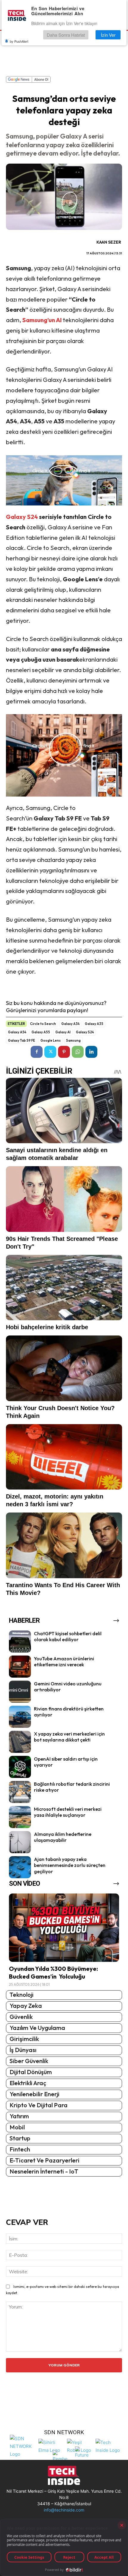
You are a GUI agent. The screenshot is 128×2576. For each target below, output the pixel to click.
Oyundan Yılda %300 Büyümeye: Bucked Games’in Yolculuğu (53, 1972)
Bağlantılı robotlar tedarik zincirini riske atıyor (72, 1787)
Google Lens (51, 1040)
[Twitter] (50, 1052)
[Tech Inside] (108, 2446)
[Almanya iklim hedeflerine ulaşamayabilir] (20, 1842)
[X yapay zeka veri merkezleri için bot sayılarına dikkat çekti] (20, 1742)
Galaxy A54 (17, 1032)
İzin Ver (108, 35)
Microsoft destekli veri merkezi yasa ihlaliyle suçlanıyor (68, 1812)
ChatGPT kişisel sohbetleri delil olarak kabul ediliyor (68, 1637)
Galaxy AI (63, 1032)
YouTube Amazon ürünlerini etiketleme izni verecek (64, 1662)
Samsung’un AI (42, 320)
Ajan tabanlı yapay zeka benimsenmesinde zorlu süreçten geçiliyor (70, 1865)
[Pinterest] (64, 1052)
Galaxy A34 (70, 1024)
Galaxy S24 (22, 517)
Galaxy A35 (94, 1024)
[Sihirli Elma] (51, 2446)
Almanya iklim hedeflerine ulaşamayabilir (63, 1837)
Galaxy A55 (41, 1032)
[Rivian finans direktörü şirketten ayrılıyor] (20, 1717)
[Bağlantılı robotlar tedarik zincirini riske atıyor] (20, 1792)
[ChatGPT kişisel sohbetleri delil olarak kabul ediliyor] (20, 1641)
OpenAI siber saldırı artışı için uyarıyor (66, 1762)
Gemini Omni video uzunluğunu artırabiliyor (68, 1687)
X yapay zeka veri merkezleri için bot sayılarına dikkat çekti (69, 1737)
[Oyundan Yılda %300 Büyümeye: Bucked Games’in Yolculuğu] (64, 1928)
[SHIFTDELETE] (23, 2446)
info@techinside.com (64, 2510)
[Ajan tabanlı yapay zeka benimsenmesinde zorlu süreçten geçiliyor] (20, 1867)
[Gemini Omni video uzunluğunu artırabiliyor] (20, 1692)
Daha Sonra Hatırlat (66, 35)
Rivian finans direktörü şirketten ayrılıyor (69, 1712)
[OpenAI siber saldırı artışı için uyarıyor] (20, 1767)
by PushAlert (19, 41)
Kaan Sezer (109, 242)
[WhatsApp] (78, 1052)
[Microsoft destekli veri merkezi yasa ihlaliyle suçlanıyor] (20, 1817)
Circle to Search (43, 1024)
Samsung (73, 1040)
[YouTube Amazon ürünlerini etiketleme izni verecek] (20, 1667)
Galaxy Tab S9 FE (22, 1040)
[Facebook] (37, 1052)
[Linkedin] (91, 1052)
